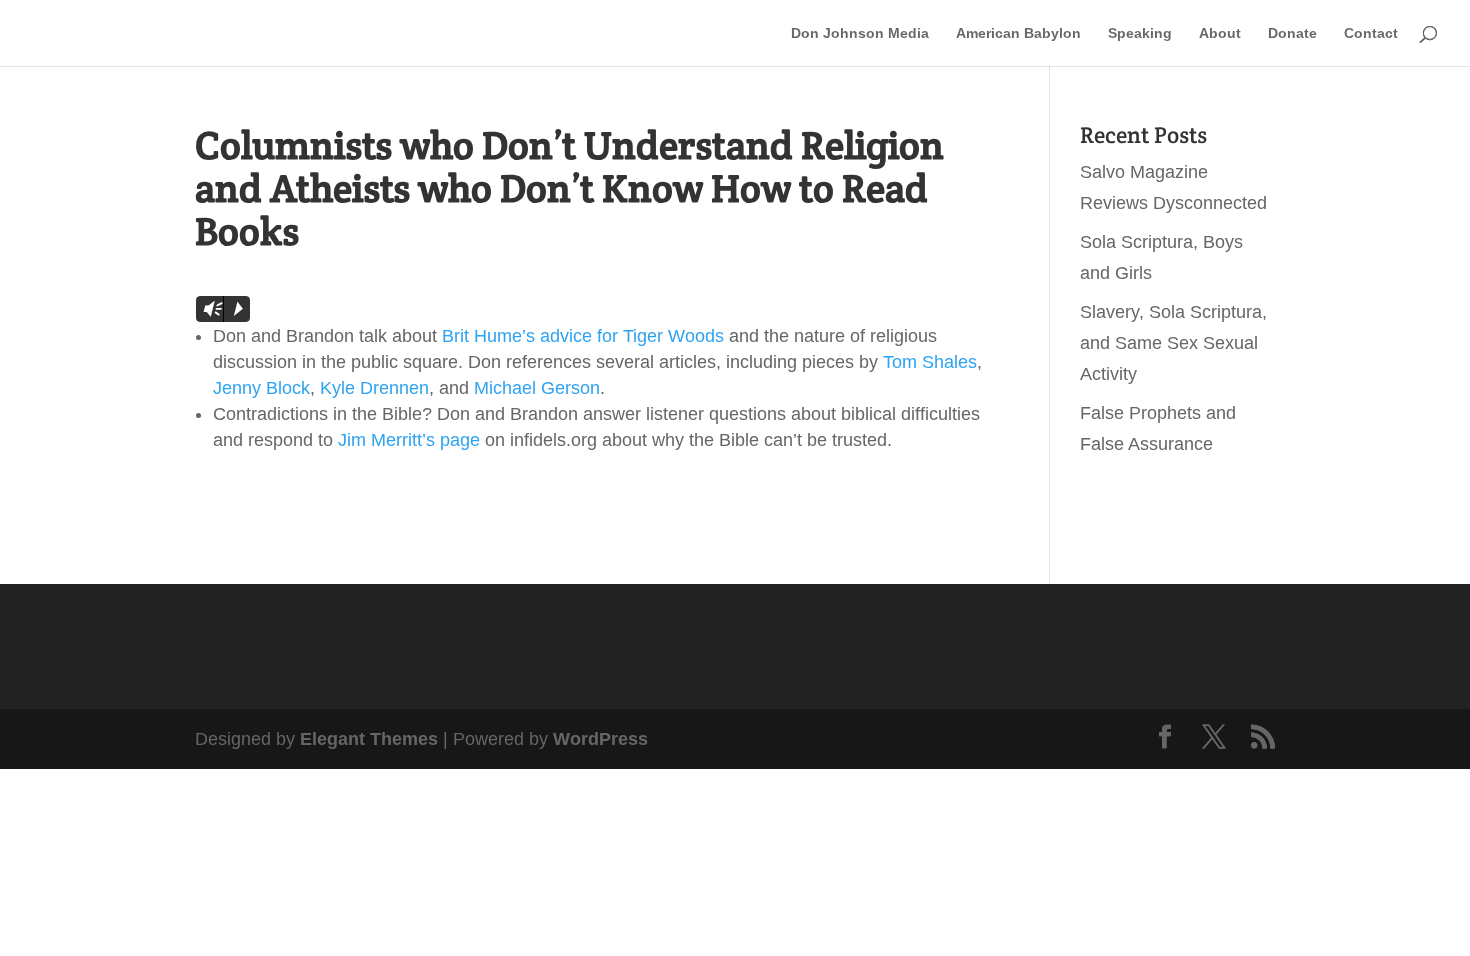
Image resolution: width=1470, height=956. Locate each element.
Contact (1371, 33)
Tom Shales (930, 362)
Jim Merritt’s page (409, 440)
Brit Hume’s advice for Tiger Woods (583, 336)
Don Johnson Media (860, 33)
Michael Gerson (537, 388)
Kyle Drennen (374, 388)
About (1220, 33)
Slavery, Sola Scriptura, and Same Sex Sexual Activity (1173, 342)
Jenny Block (261, 388)
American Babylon (1018, 33)
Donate (1292, 33)
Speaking (1140, 33)
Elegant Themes (369, 739)
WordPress (600, 739)
